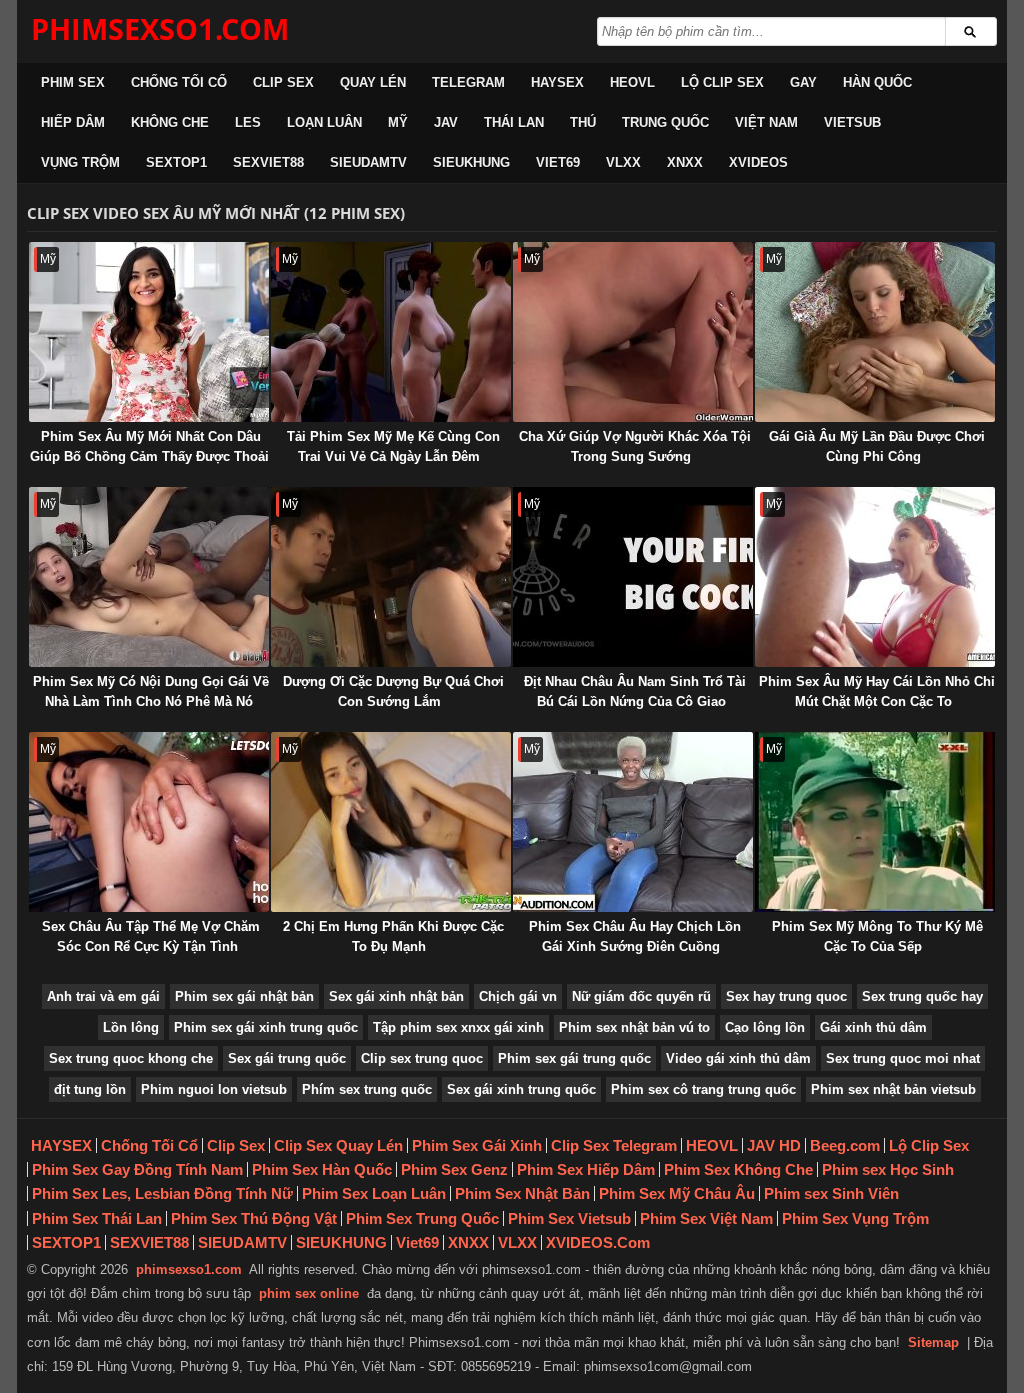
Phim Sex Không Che (738, 1169)
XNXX (685, 162)
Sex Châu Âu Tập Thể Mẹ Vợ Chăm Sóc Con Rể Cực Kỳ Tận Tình (151, 936)
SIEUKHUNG (471, 162)
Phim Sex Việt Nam (706, 1218)
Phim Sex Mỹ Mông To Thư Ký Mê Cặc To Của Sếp (877, 936)
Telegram (468, 82)
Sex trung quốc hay (922, 996)
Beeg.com (845, 1145)
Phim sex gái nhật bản (244, 996)
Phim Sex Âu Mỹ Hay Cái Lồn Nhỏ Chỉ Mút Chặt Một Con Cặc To (877, 691)
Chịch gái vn (518, 996)
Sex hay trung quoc (786, 996)
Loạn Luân (324, 122)
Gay (803, 82)
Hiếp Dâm (73, 122)
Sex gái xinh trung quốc (521, 1089)
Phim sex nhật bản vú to (634, 1027)
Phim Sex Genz (454, 1169)
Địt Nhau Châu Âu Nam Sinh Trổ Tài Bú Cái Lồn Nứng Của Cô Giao (635, 691)
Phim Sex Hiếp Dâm (586, 1169)
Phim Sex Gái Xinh (477, 1145)
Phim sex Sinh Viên (831, 1193)
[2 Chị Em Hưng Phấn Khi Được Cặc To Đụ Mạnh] (391, 822)
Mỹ (398, 122)
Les (248, 122)
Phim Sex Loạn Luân (374, 1193)
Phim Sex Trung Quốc (422, 1218)
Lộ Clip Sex (722, 82)
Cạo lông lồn (765, 1027)
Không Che (170, 122)
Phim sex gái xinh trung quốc (266, 1027)
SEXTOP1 (176, 162)
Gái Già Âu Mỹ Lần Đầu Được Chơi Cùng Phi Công (877, 446)
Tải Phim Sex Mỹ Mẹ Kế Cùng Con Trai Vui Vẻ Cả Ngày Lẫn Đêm (393, 446)
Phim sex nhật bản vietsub (893, 1089)
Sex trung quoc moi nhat (903, 1058)
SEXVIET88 (268, 162)
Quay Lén (373, 82)
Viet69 (558, 162)
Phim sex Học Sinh (888, 1169)
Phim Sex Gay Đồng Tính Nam (137, 1169)
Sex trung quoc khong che (131, 1058)
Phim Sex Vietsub (569, 1218)
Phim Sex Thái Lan (97, 1218)
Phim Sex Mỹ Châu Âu (677, 1193)
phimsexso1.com (189, 1269)
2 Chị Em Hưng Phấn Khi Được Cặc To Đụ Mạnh (393, 936)
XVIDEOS (758, 162)
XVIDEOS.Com (598, 1242)
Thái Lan (514, 122)
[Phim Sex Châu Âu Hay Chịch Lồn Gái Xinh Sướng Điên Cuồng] (633, 822)
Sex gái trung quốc (287, 1058)
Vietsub (852, 122)
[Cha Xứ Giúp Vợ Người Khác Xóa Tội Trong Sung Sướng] (633, 332)
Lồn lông (131, 1027)
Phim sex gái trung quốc (574, 1058)
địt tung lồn (90, 1089)
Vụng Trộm (80, 162)
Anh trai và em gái (103, 996)
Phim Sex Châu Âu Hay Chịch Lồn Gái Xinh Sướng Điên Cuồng (635, 936)
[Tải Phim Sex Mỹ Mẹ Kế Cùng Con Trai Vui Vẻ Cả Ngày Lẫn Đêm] (391, 332)
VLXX (623, 162)
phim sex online (309, 1293)
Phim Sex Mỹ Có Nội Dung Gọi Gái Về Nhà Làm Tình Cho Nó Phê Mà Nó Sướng (151, 701)
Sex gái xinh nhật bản (396, 996)
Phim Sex (73, 82)
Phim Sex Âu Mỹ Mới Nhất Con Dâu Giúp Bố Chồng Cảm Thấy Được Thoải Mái (149, 456)
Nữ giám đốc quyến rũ (641, 996)
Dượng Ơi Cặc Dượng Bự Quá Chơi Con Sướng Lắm (393, 691)
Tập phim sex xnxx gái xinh (458, 1027)
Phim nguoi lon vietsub (214, 1089)
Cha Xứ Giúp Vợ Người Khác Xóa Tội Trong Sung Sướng (635, 446)
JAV (446, 122)
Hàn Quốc (877, 82)
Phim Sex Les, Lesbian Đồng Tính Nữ (162, 1193)
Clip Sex (283, 82)
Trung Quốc (665, 122)
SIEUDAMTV (368, 162)
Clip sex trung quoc (422, 1058)
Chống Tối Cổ (179, 82)
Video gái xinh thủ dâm (738, 1058)
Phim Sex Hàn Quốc (322, 1169)
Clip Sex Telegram (614, 1145)
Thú (583, 122)
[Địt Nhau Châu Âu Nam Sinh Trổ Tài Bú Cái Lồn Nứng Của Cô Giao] (633, 577)
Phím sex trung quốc (367, 1089)
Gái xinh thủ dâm (873, 1027)
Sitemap (933, 1342)
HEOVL (632, 82)
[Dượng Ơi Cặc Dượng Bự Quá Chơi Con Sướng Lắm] (391, 577)
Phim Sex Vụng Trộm (855, 1218)
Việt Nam (766, 122)
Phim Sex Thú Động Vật (254, 1218)
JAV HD (774, 1145)
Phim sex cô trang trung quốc (703, 1089)
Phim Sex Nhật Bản (522, 1193)
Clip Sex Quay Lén (338, 1145)
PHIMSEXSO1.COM (160, 28)
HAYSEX (557, 82)
